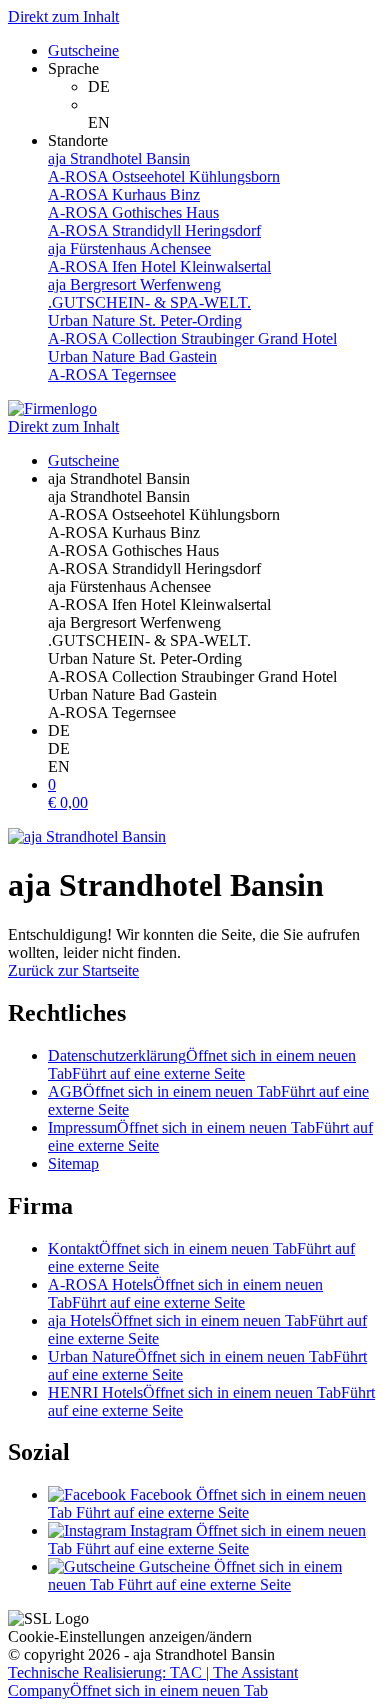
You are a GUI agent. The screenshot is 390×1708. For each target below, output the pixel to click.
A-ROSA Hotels (185, 1293)
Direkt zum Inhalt (63, 16)
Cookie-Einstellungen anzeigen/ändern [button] (130, 1636)
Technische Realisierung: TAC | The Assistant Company (153, 1681)
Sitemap (73, 1163)
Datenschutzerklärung (202, 1064)
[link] (235, 87)
